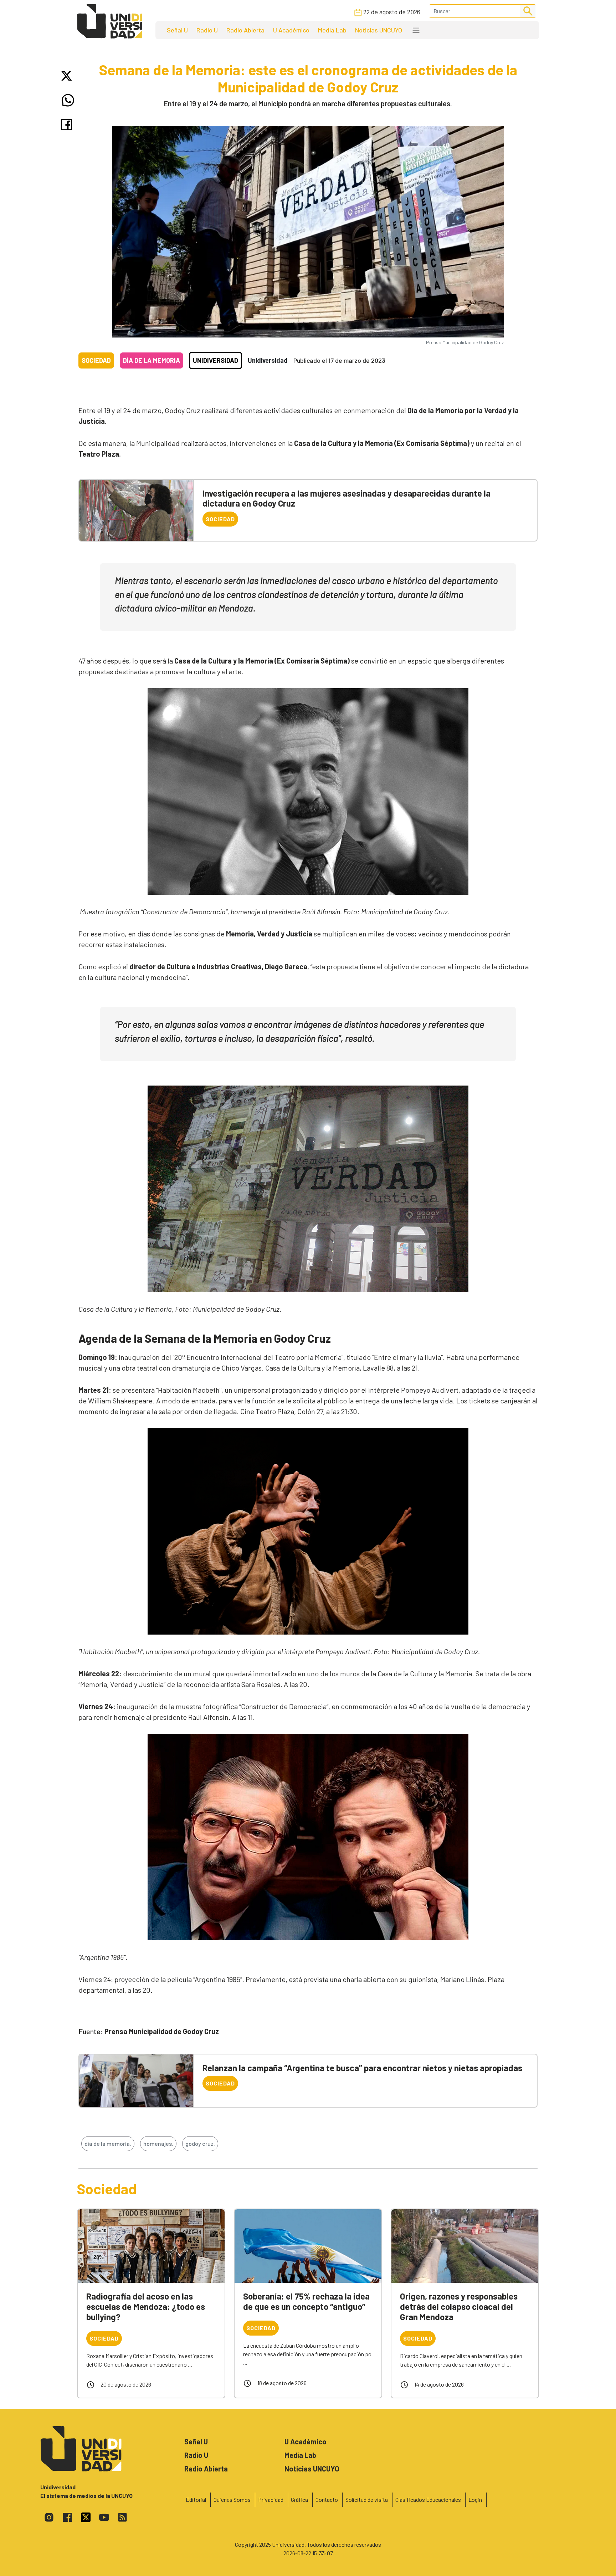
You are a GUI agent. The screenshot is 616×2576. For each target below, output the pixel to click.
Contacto (327, 2499)
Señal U (177, 30)
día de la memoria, (108, 2143)
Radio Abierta (245, 30)
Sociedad (96, 360)
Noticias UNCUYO (379, 30)
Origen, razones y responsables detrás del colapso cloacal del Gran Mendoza (459, 2306)
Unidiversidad (215, 360)
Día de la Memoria (152, 360)
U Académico (291, 30)
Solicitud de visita (367, 2499)
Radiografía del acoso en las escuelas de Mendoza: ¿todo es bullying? (146, 2306)
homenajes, (158, 2143)
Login (475, 2499)
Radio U (207, 30)
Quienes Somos (232, 2499)
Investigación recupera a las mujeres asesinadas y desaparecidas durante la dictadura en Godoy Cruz (346, 498)
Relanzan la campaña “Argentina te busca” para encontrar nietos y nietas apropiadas (362, 2068)
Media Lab (332, 30)
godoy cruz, (200, 2143)
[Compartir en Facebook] (68, 125)
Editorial (196, 2499)
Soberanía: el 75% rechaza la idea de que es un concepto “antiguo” (306, 2301)
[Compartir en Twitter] (68, 76)
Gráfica (299, 2499)
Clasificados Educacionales (428, 2499)
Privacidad (271, 2499)
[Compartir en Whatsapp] (68, 100)
